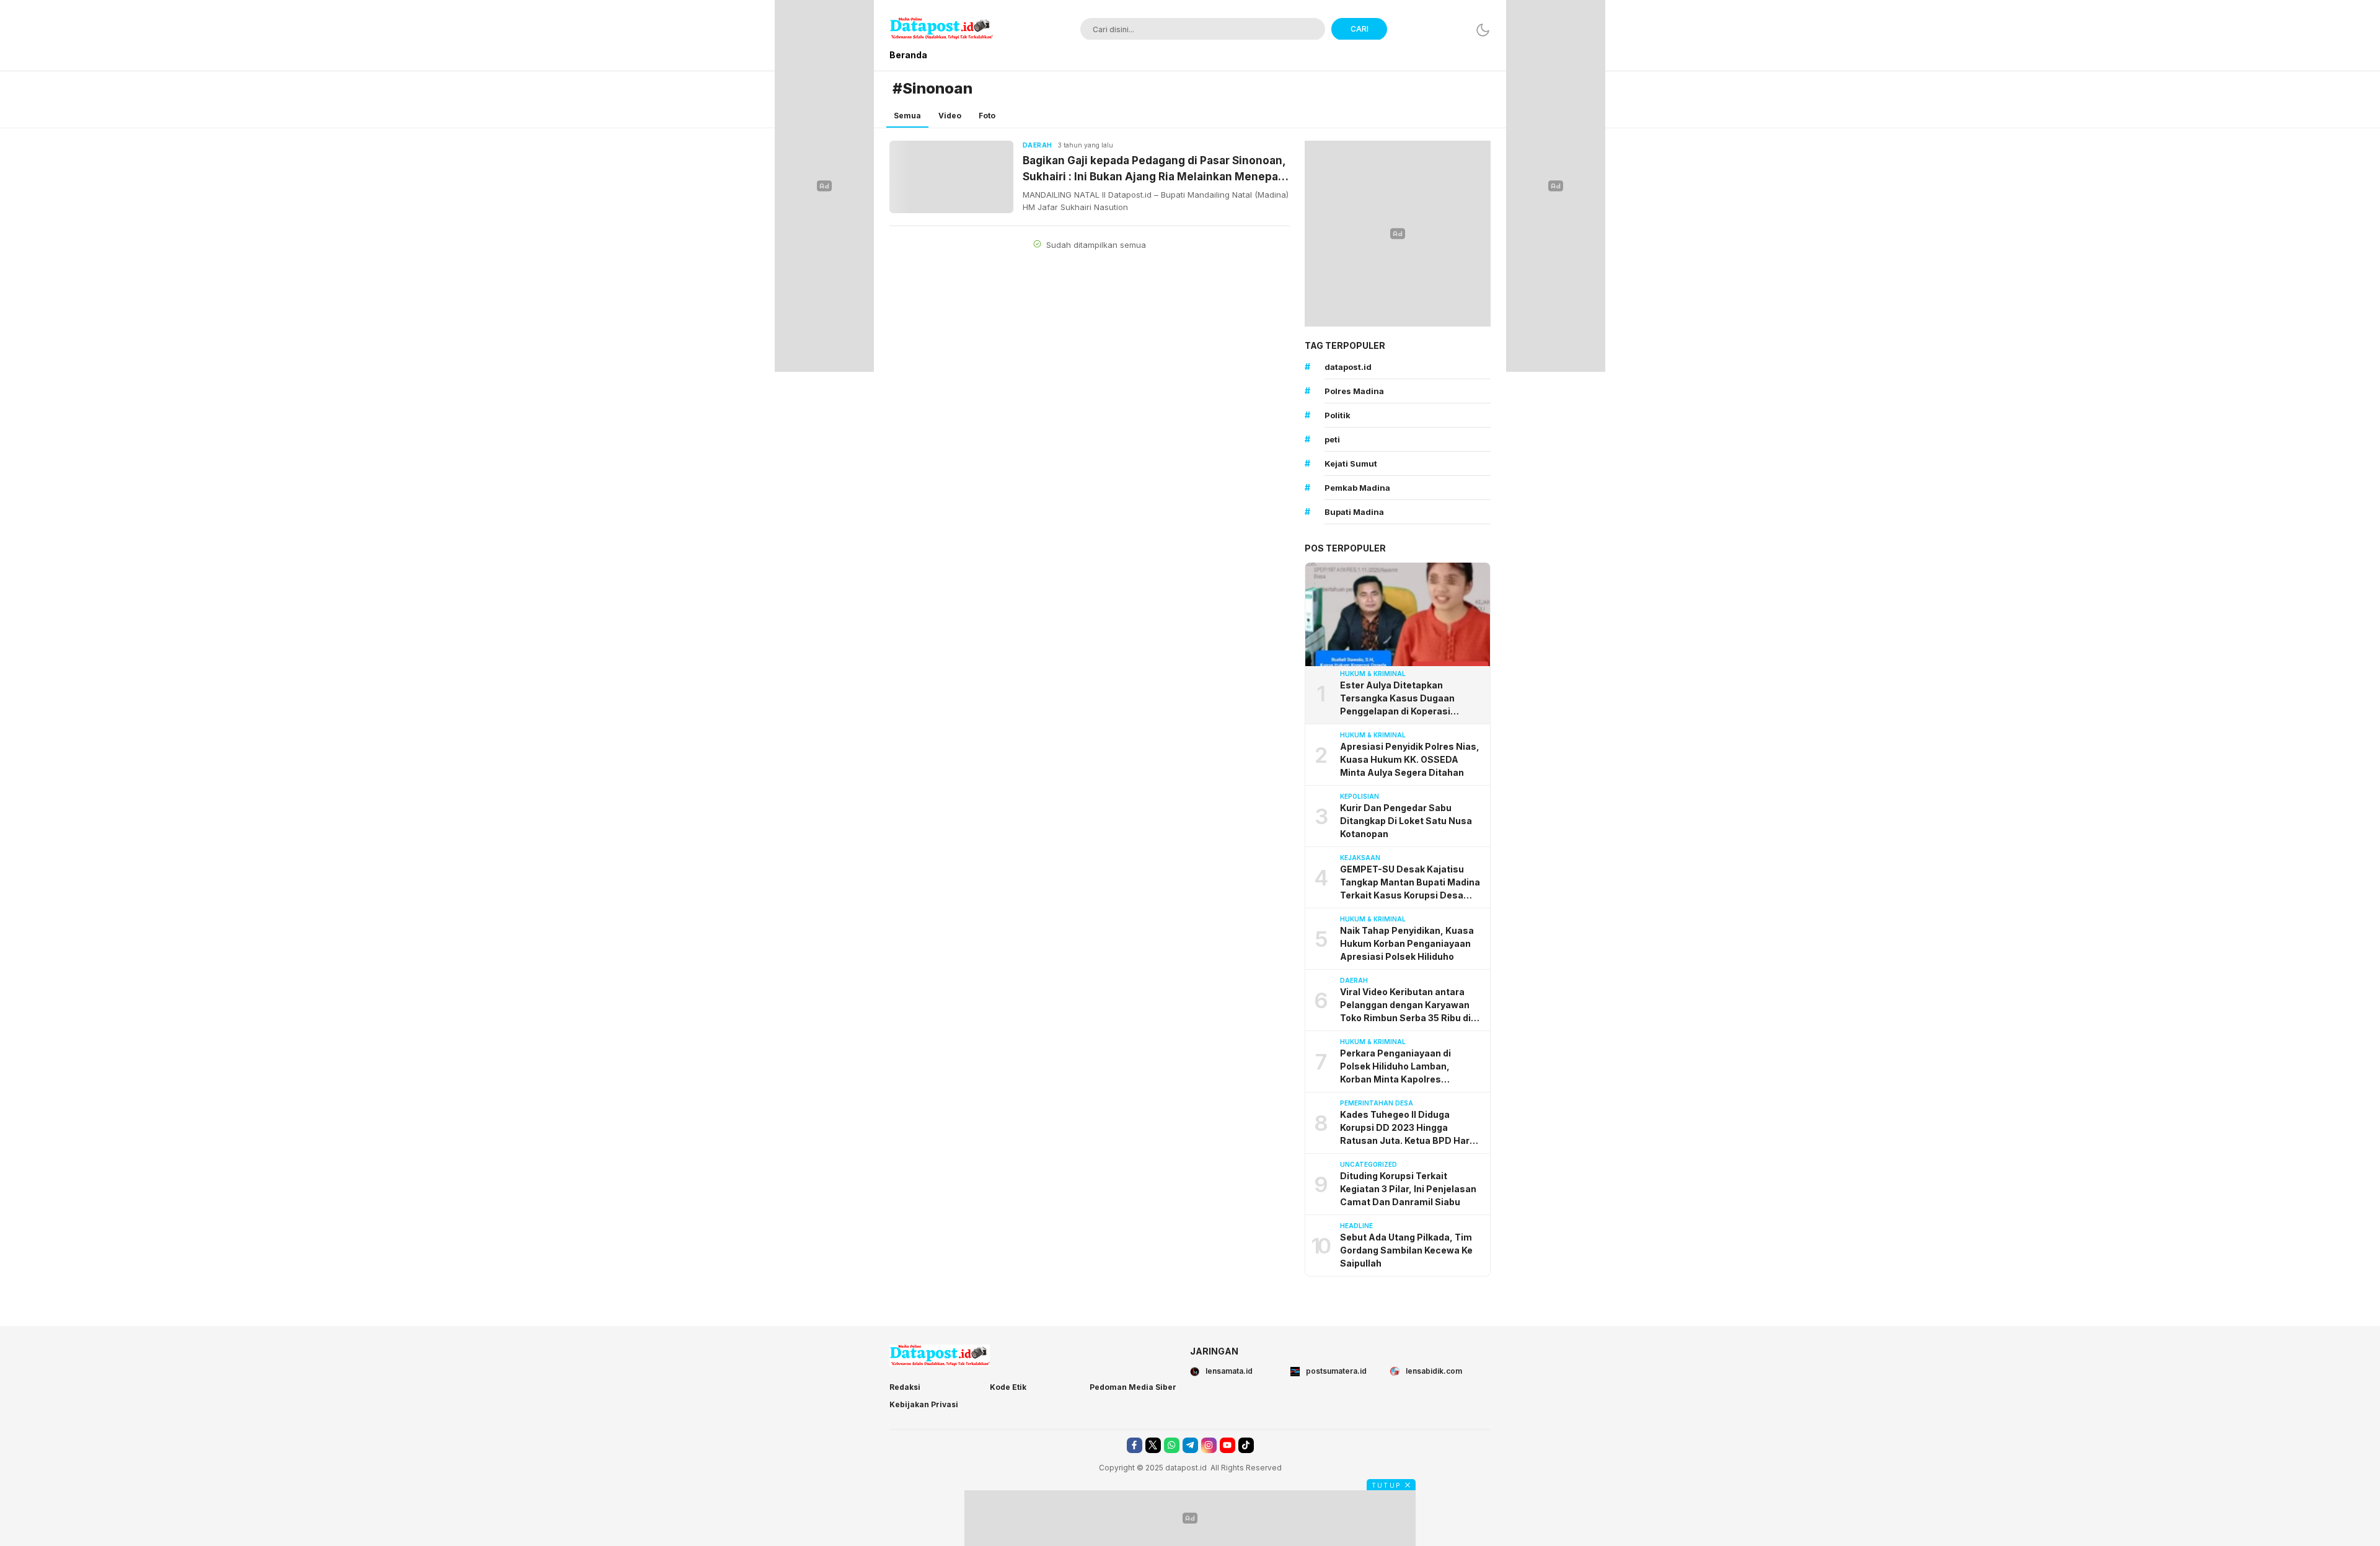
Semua (907, 116)
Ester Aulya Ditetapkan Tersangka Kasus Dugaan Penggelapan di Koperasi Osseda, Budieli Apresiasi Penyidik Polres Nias (1398, 699)
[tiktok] (1246, 1445)
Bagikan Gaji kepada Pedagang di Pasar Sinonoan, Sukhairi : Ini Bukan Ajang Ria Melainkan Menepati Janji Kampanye (1154, 169)
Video (950, 116)
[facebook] (1135, 1445)
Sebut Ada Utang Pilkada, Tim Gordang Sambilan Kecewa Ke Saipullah (1406, 1250)
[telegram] (1190, 1445)
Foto (987, 116)
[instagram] (1209, 1445)
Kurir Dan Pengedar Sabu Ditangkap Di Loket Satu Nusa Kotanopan (1406, 821)
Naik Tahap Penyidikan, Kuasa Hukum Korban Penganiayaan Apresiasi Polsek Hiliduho (1407, 943)
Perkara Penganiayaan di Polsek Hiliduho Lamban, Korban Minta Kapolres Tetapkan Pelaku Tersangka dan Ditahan (1411, 1067)
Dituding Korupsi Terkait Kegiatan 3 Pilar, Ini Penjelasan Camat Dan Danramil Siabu (1408, 1189)
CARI (1360, 29)
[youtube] (1227, 1445)
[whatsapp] (1172, 1445)
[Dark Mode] (1483, 30)
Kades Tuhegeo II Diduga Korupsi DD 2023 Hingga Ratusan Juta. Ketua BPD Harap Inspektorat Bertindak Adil (1410, 1128)
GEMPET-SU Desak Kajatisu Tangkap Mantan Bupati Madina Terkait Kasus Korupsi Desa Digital (1410, 883)
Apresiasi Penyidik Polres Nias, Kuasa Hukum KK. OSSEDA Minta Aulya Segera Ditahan (1410, 759)
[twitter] (1153, 1445)
